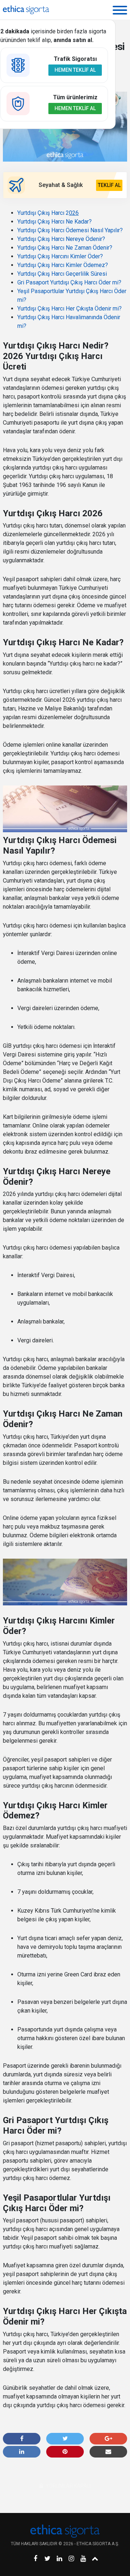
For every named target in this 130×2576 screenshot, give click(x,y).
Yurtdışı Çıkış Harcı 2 (48, 213)
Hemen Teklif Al (75, 70)
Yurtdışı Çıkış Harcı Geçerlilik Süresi (62, 274)
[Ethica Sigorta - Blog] (26, 10)
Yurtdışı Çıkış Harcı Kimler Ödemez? (63, 265)
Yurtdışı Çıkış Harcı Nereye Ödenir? (61, 239)
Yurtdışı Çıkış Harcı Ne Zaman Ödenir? (65, 248)
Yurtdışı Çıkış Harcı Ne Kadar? (55, 222)
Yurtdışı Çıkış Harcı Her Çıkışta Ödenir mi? (70, 309)
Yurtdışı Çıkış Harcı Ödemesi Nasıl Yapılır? (70, 230)
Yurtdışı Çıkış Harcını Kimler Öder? (60, 256)
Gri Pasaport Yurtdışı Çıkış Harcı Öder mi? (69, 282)
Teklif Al (109, 185)
